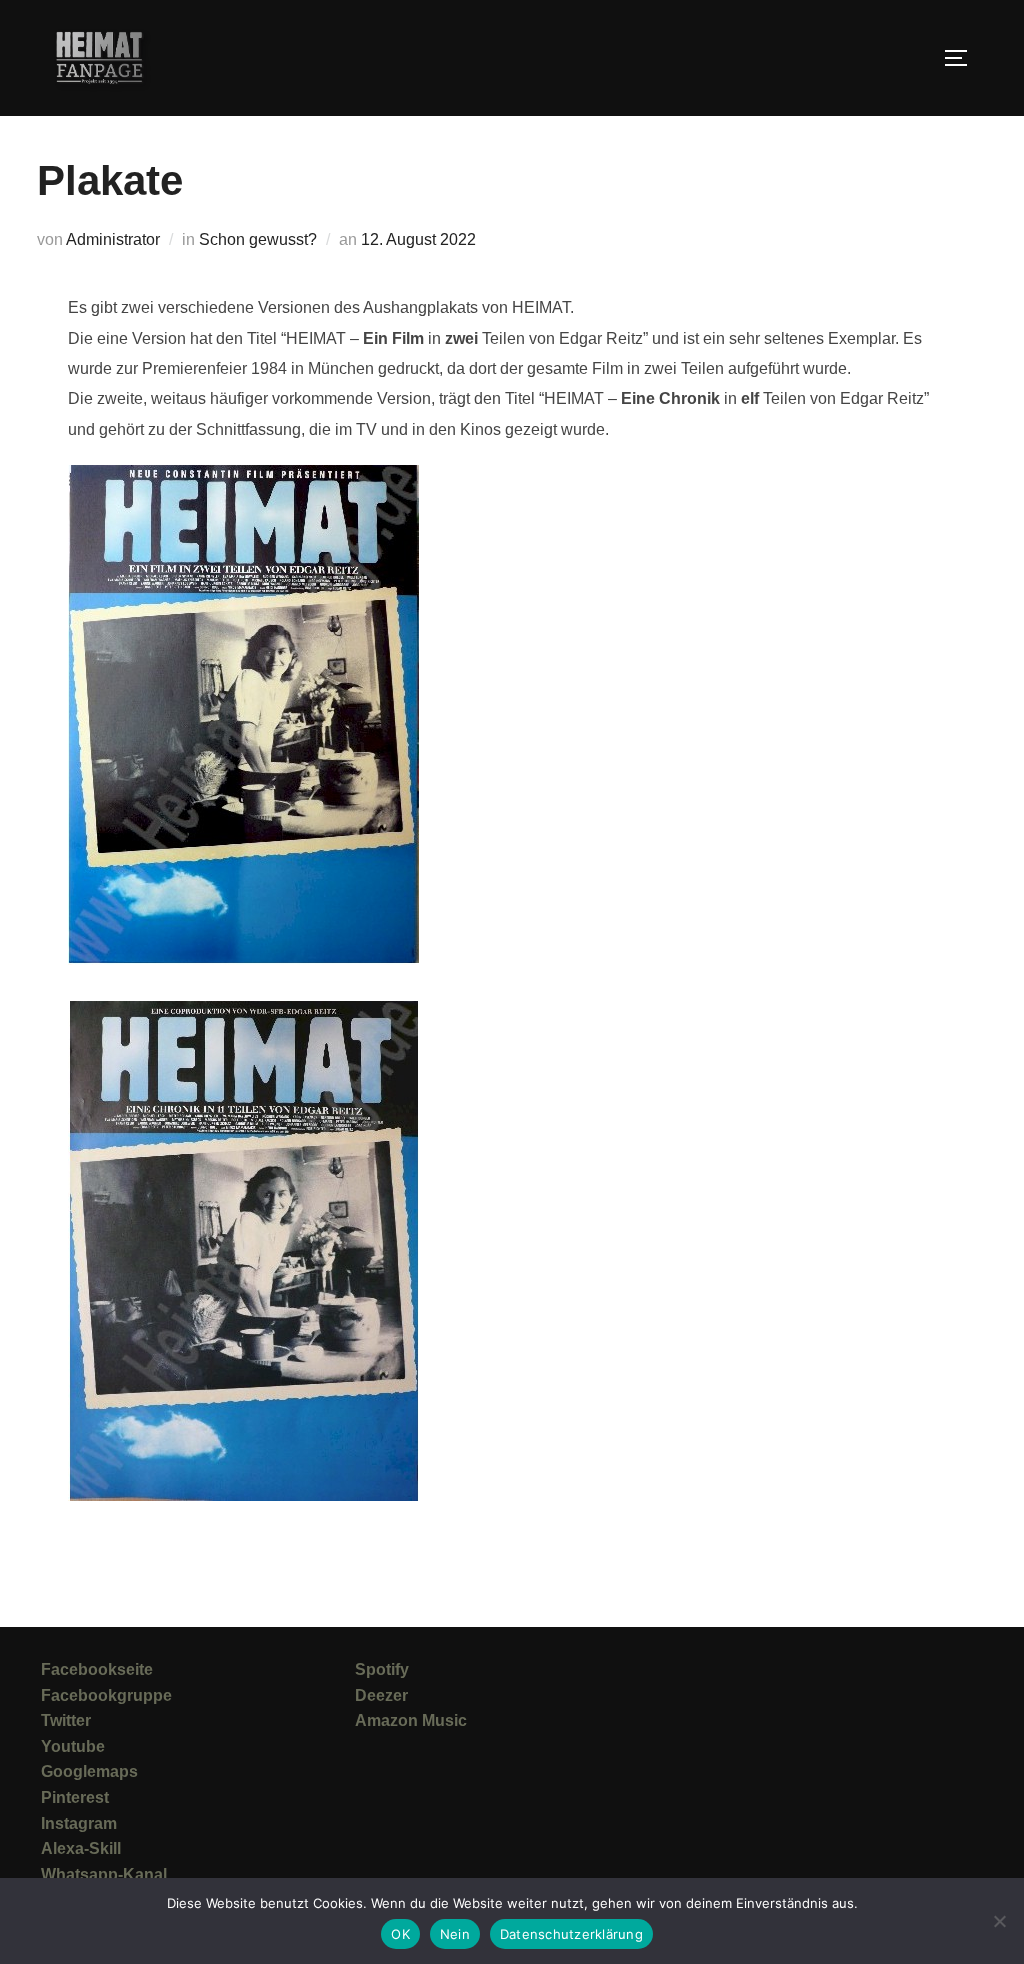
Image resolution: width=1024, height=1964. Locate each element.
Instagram (79, 1823)
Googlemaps (89, 1771)
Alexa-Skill (81, 1848)
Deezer (381, 1695)
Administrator (113, 239)
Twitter (66, 1720)
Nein (455, 1934)
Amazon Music (411, 1720)
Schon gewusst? (258, 239)
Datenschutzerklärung (571, 1934)
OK (400, 1934)
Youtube (73, 1746)
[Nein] (999, 1921)
